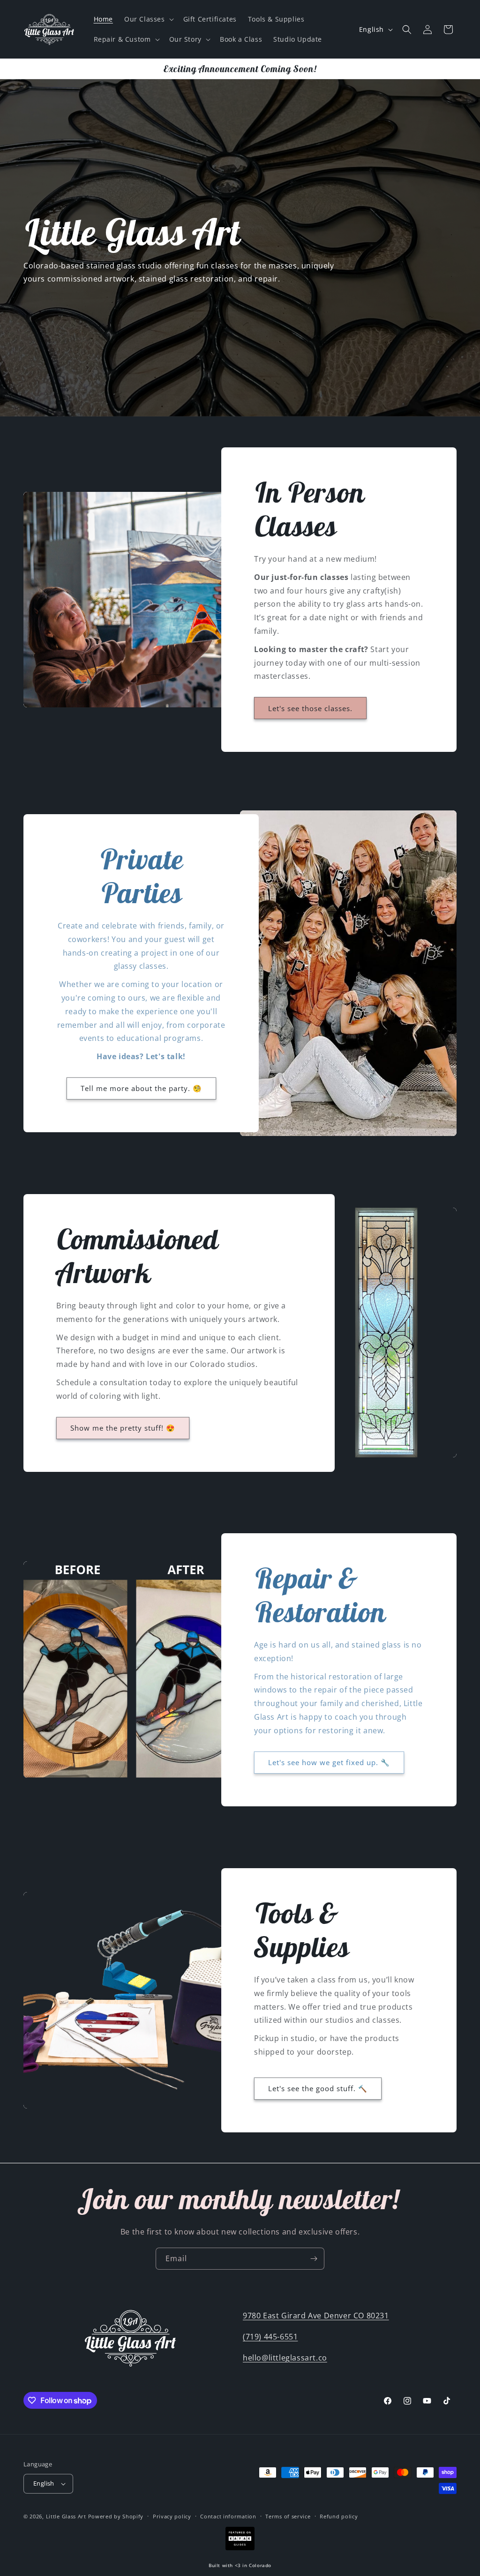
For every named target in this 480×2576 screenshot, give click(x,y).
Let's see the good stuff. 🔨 (318, 2088)
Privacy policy (172, 2516)
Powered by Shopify (116, 2516)
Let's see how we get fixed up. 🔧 (329, 1762)
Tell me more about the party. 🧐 (141, 1088)
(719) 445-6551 (270, 2337)
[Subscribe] (314, 2259)
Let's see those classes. (310, 708)
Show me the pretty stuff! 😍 (123, 1428)
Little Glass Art (66, 2516)
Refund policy (339, 2516)
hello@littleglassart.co (285, 2358)
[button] (148, 19)
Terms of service (288, 2516)
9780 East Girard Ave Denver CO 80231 (316, 2316)
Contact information (228, 2516)
